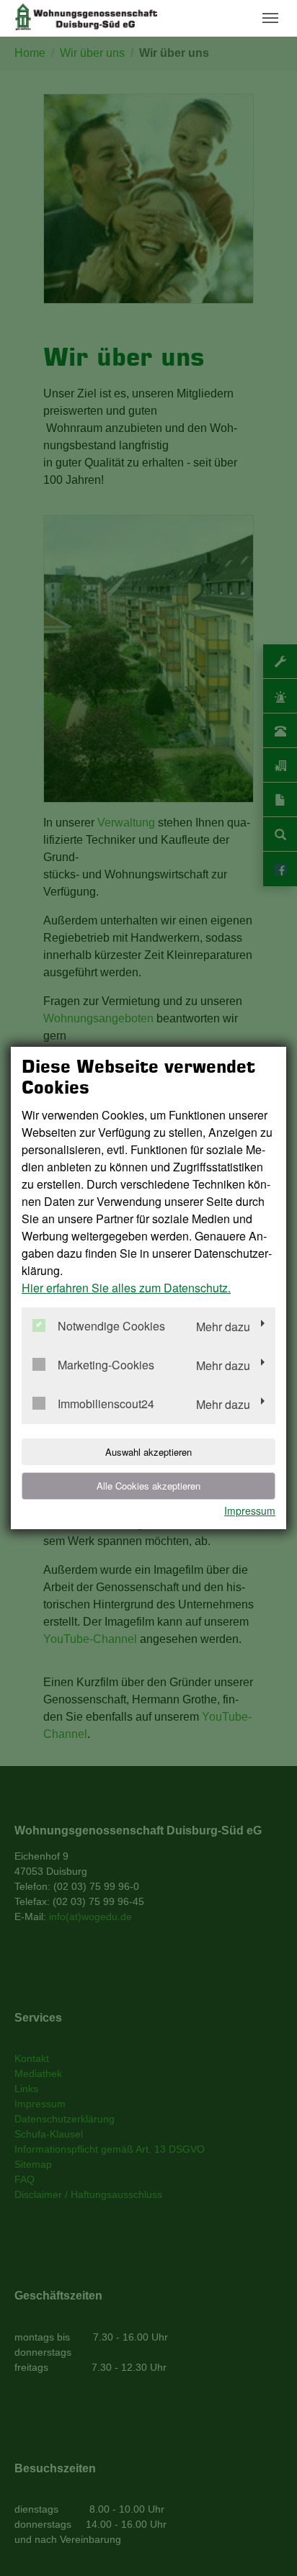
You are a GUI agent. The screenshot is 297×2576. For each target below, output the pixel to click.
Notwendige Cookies (111, 1327)
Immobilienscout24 (106, 1404)
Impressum (250, 1510)
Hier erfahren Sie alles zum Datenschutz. (126, 1288)
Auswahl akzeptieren (148, 1452)
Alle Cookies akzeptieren (148, 1486)
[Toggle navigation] (270, 18)
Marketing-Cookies (106, 1365)
